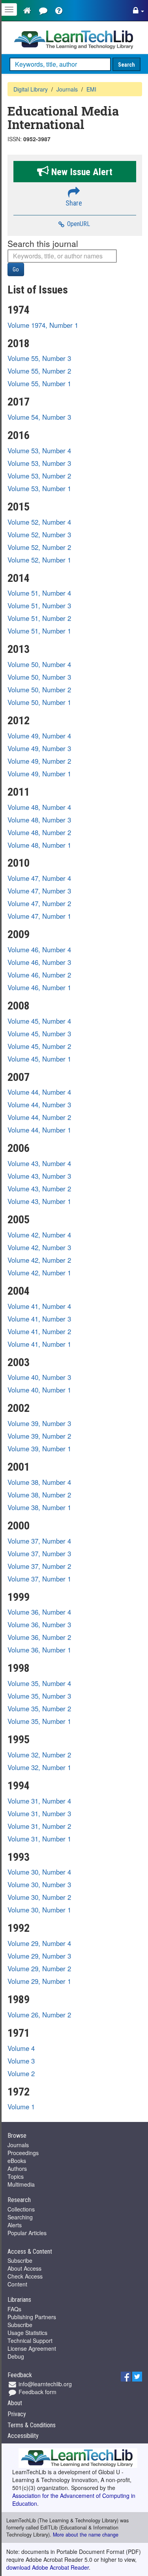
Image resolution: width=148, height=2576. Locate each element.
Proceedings (23, 2153)
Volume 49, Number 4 (39, 736)
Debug (16, 2356)
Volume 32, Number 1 (39, 1767)
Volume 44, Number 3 (39, 1105)
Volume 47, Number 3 (39, 891)
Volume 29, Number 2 (39, 1968)
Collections (21, 2209)
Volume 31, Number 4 (39, 1801)
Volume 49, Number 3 (39, 748)
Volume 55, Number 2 (39, 371)
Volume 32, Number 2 (39, 1755)
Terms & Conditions (32, 2425)
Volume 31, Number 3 (39, 1813)
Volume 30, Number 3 (39, 1884)
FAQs (14, 2309)
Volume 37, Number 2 (39, 1566)
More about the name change (86, 2535)
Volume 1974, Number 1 (43, 325)
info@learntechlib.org (44, 2384)
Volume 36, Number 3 (39, 1624)
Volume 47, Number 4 (39, 878)
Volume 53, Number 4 (39, 451)
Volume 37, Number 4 (39, 1541)
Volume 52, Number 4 (39, 522)
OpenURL (78, 224)
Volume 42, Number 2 (39, 1260)
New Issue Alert (81, 172)
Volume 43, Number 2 (39, 1189)
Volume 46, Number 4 (39, 950)
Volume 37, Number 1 (39, 1579)
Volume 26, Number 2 (39, 2015)
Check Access (25, 2276)
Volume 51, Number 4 (39, 593)
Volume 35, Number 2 (39, 1709)
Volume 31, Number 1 (39, 1839)
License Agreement (32, 2348)
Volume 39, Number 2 (39, 1436)
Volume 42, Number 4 (39, 1235)
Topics (16, 2176)
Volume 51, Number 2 (39, 618)
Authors (17, 2168)
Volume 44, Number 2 (39, 1117)
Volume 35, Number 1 (39, 1721)
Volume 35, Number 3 (39, 1696)
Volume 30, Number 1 (39, 1910)
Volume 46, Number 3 (39, 962)
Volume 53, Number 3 (39, 463)
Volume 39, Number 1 (39, 1449)
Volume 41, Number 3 (39, 1319)
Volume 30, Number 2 (39, 1897)
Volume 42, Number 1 (39, 1273)
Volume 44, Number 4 (39, 1092)
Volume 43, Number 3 (39, 1176)
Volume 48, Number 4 (39, 807)
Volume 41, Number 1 (39, 1344)
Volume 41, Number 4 (39, 1306)
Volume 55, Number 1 (39, 383)
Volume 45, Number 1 (39, 1059)
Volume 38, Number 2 (39, 1495)
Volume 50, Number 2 (39, 690)
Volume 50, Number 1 (39, 702)
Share (74, 203)
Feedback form (37, 2392)
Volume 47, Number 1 (39, 916)
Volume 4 (21, 2048)
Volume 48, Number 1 (39, 845)
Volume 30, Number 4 (39, 1872)
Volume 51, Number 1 (39, 631)
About (15, 2403)
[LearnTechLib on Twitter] (137, 2376)
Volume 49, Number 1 (39, 774)
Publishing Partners (32, 2317)
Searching (20, 2217)
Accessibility (23, 2436)
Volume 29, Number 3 (39, 1956)
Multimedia (21, 2184)
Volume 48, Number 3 (39, 820)
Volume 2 (21, 2073)
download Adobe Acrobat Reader (48, 2567)
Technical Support (30, 2340)
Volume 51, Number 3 (39, 606)
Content (17, 2284)
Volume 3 (21, 2061)
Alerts (15, 2225)
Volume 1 (21, 2107)
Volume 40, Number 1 (39, 1390)
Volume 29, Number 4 (39, 1943)
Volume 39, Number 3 (39, 1423)
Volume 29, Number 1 (39, 1981)
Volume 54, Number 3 (39, 417)
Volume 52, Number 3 (39, 535)
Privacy (17, 2414)
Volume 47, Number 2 (39, 903)
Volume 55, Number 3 (39, 358)
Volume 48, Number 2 (39, 832)
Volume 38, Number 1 (39, 1507)
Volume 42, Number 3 (39, 1247)
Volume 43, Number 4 (39, 1163)
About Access (24, 2268)
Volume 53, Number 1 (39, 488)
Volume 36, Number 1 (39, 1650)
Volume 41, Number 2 (39, 1331)
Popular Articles (27, 2233)
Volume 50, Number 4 (39, 664)
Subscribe (20, 2260)
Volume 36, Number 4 (39, 1612)
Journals (18, 2145)
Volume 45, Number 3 (39, 1034)
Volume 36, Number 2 (39, 1637)
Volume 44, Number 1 (39, 1130)
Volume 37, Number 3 (39, 1553)
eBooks (17, 2161)
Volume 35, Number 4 (39, 1683)
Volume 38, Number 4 (39, 1482)
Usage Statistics (27, 2333)
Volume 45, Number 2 (39, 1046)
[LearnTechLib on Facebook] (126, 2376)
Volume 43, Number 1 (39, 1201)
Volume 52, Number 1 (39, 560)
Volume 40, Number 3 (39, 1377)
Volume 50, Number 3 (39, 677)
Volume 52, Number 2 (39, 547)
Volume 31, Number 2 (39, 1826)
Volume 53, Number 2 (39, 476)
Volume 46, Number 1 (39, 987)
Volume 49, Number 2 (39, 761)
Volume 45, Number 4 (39, 1021)
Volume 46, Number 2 (39, 975)
